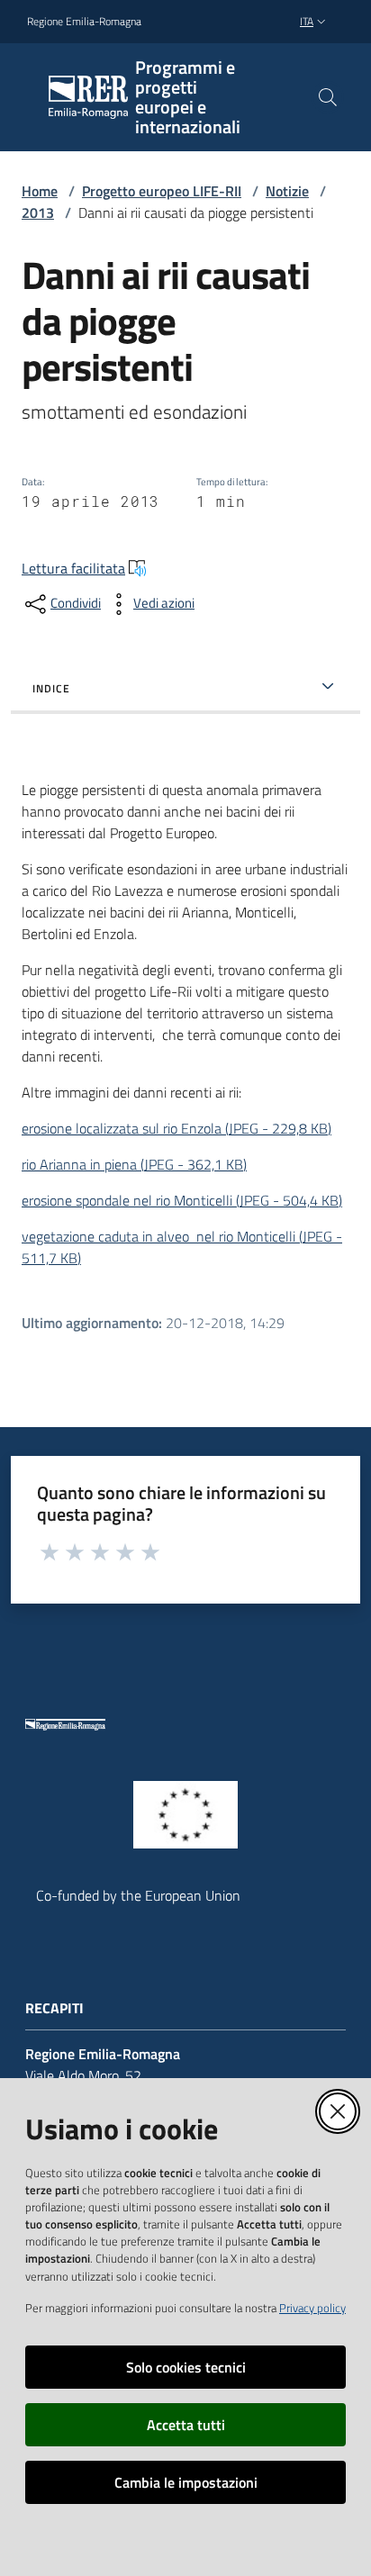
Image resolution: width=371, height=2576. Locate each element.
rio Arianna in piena (134, 1164)
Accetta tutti (186, 2425)
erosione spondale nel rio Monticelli (182, 1200)
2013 (38, 212)
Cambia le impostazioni (186, 2482)
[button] (328, 97)
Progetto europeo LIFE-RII (162, 191)
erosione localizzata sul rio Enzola (176, 1128)
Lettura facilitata (73, 568)
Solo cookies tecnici (186, 2367)
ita (307, 21)
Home (40, 191)
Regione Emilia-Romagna (84, 22)
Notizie (287, 191)
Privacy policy (312, 2308)
